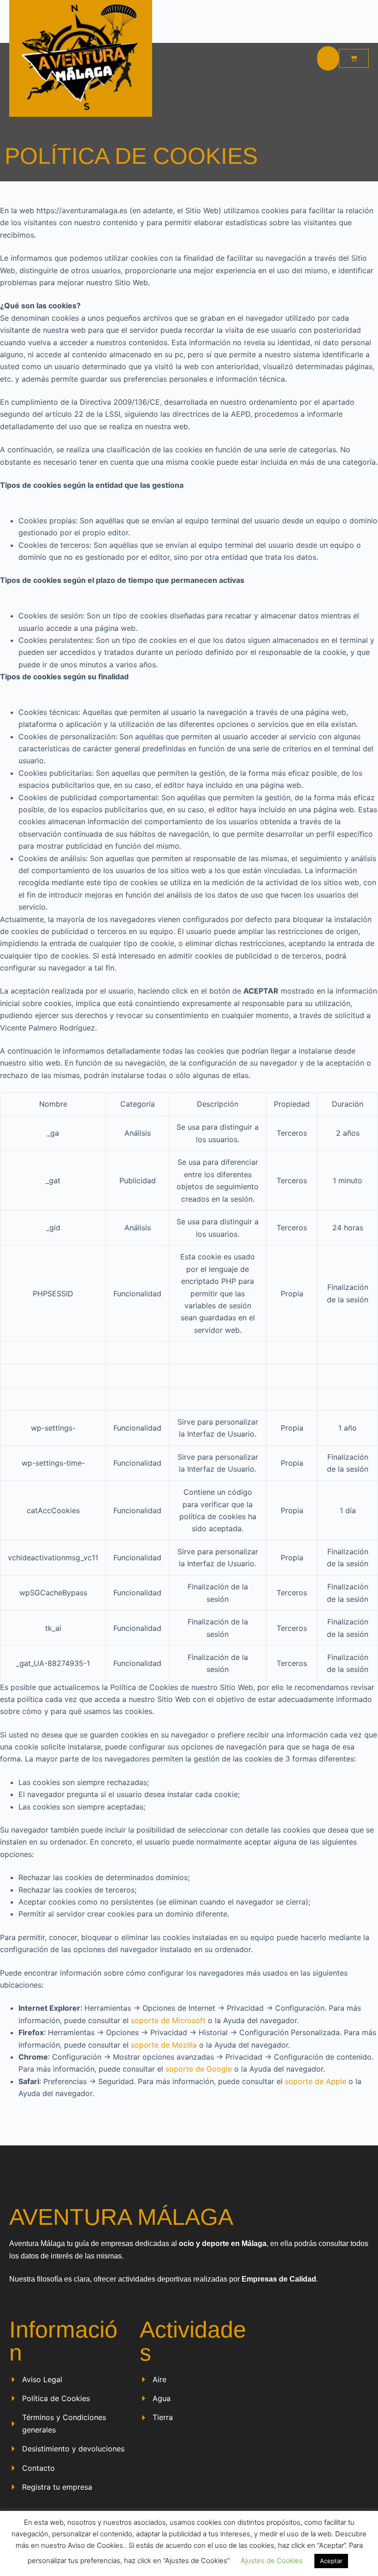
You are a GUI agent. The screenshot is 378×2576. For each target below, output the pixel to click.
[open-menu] (328, 58)
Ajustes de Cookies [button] (272, 2561)
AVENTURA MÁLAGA (121, 2217)
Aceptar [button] (331, 2561)
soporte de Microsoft (168, 2020)
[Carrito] (354, 58)
